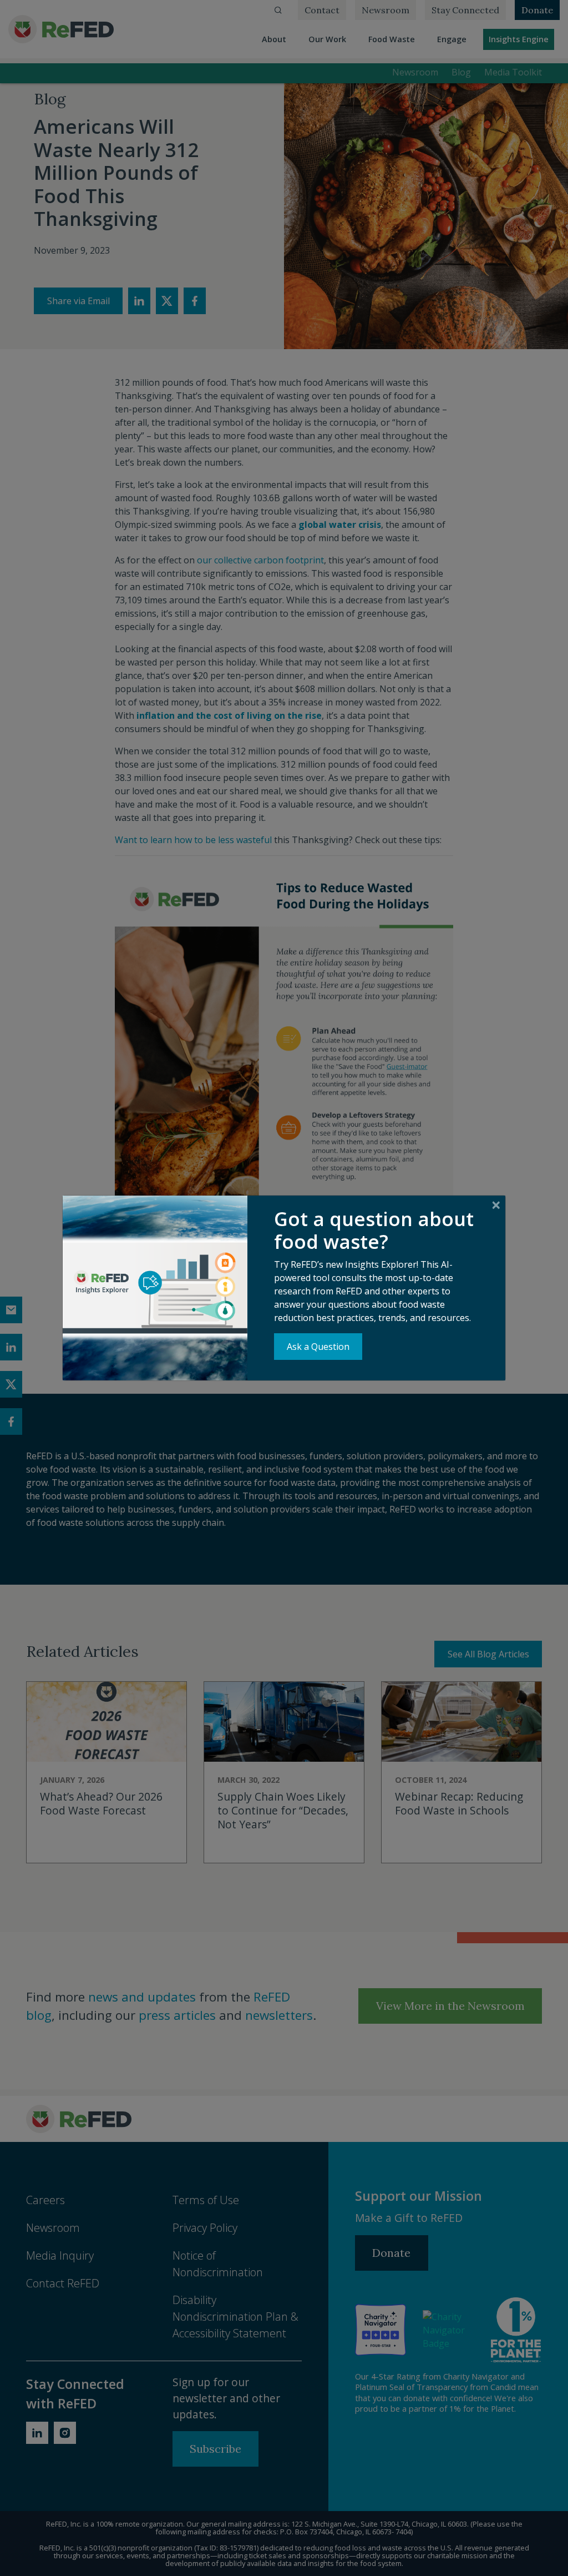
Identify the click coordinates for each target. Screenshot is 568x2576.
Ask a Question (318, 1347)
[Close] (496, 1205)
